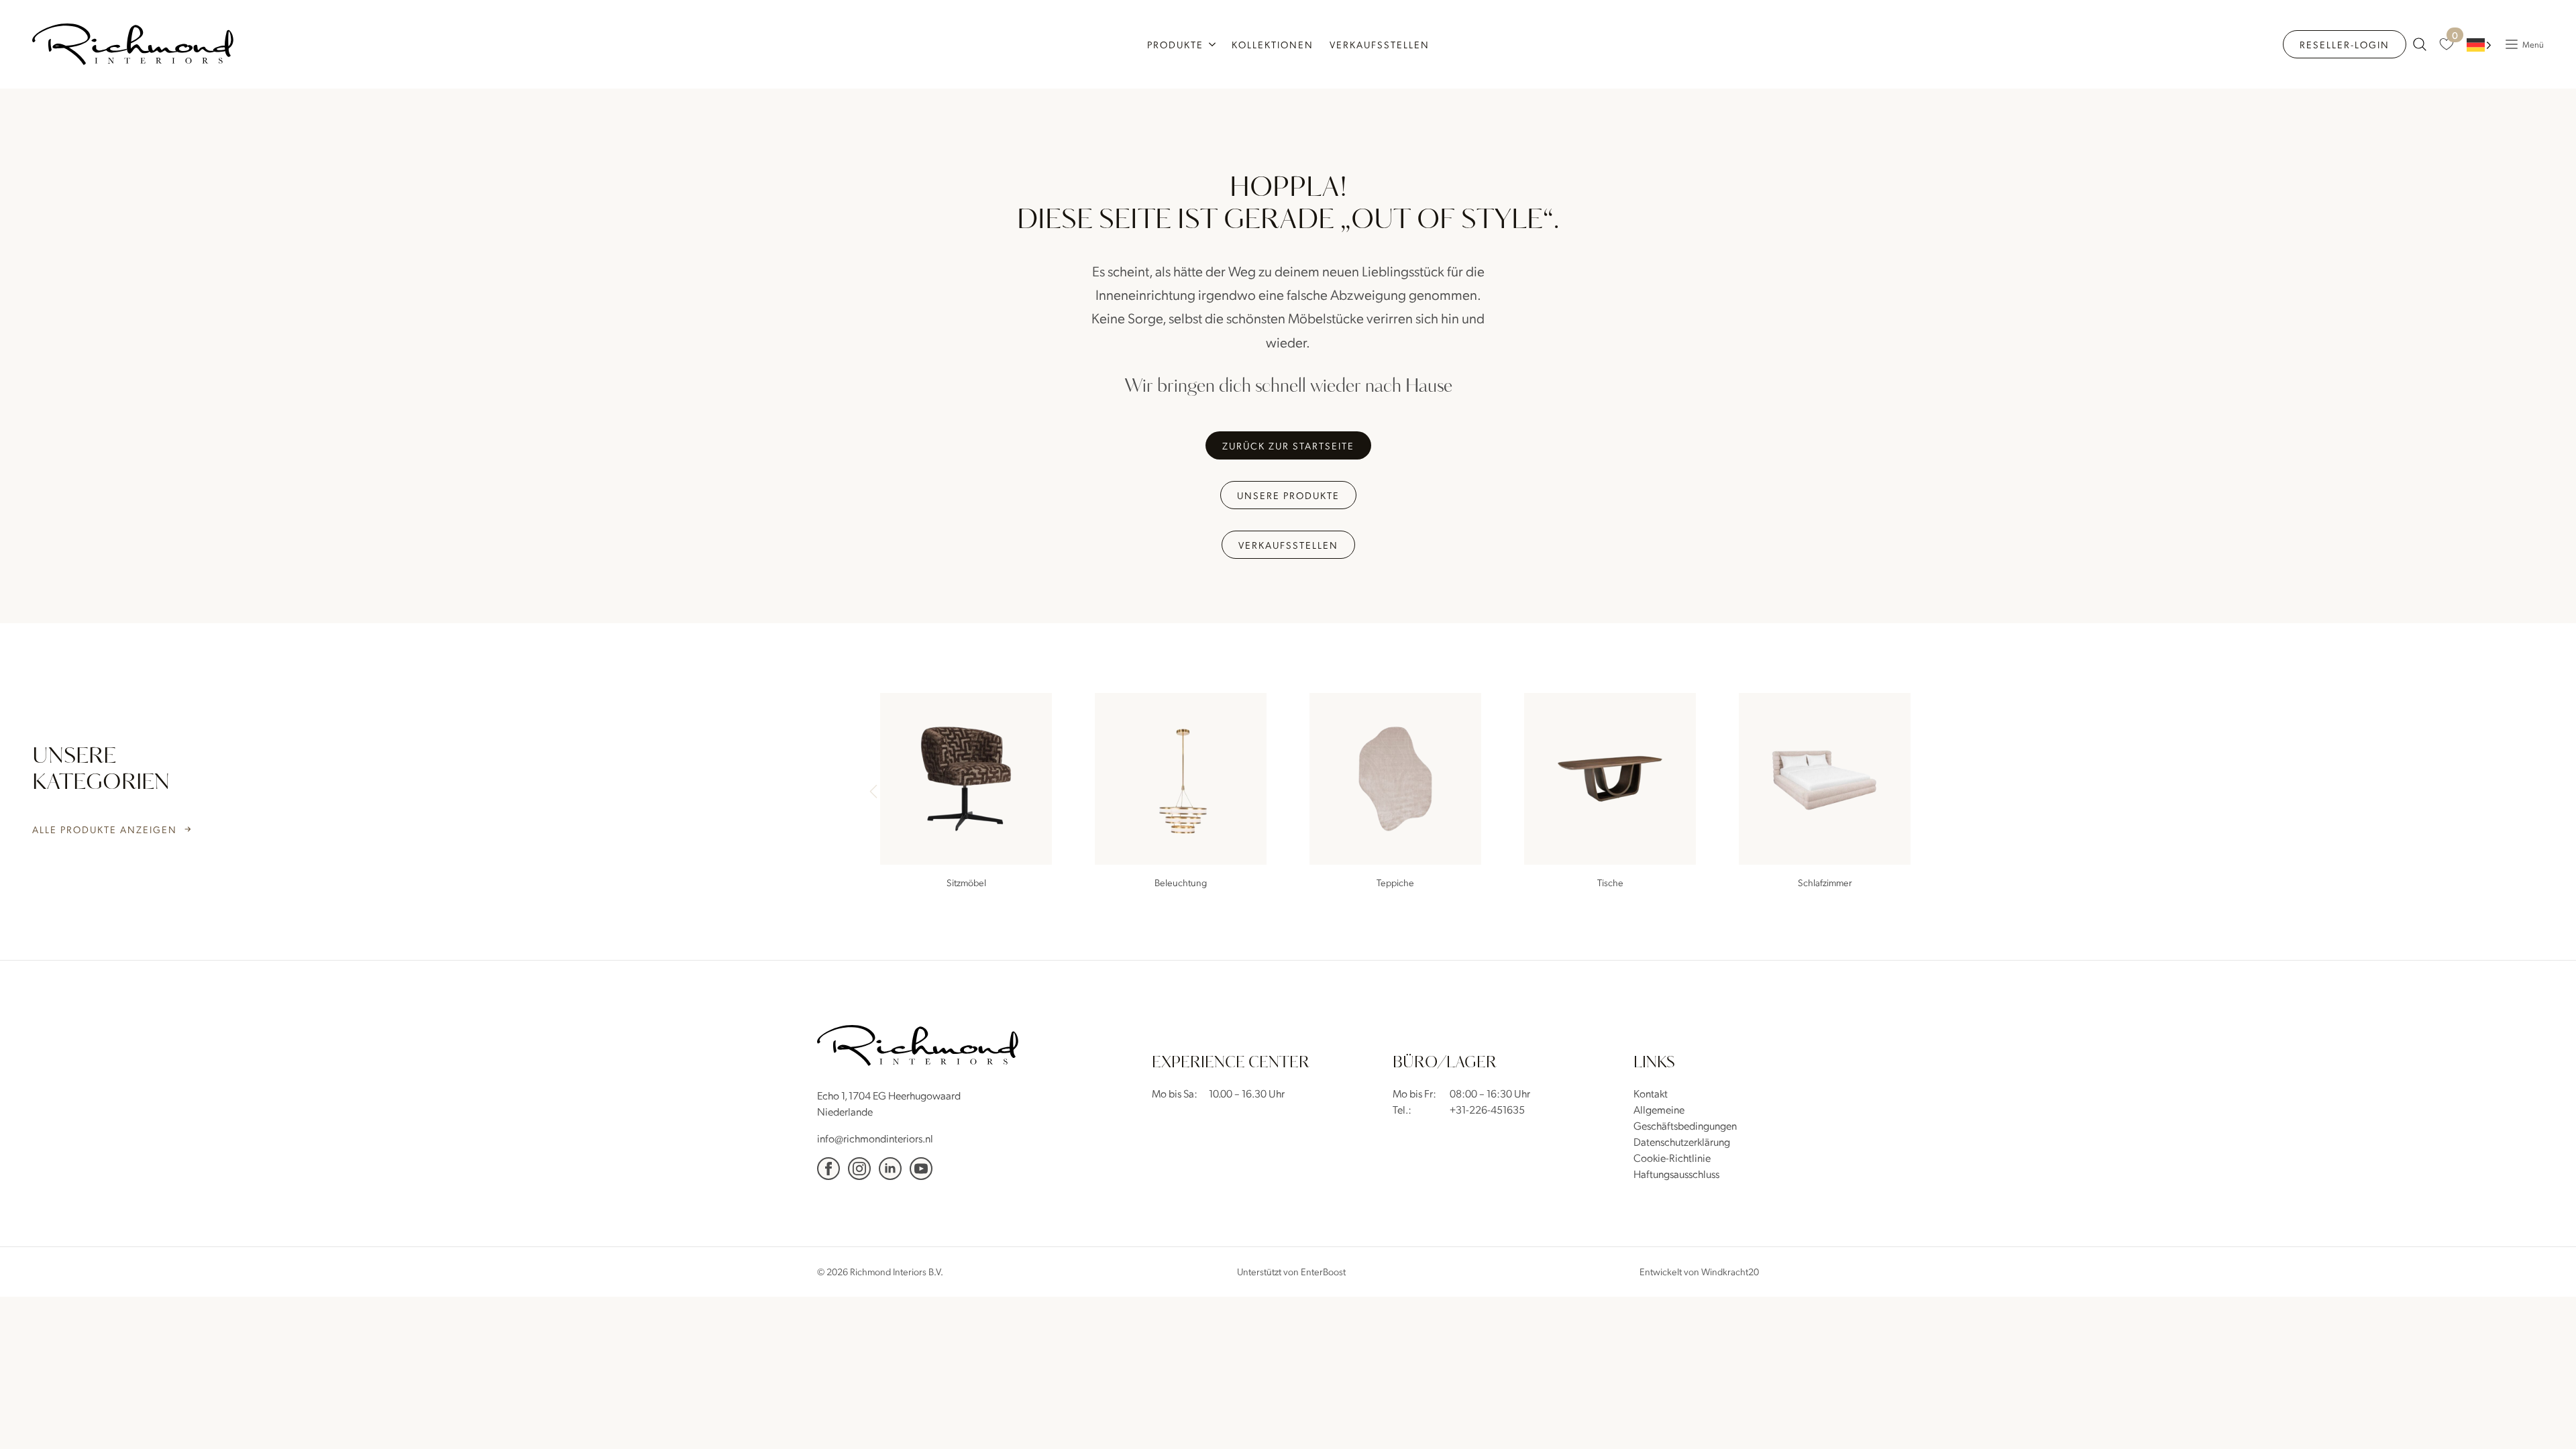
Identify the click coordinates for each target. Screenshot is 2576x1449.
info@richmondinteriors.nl (875, 1138)
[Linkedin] (890, 1169)
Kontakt (1651, 1093)
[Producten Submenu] (1214, 44)
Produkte (1175, 44)
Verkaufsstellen (1380, 44)
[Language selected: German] (2479, 45)
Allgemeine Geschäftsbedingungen (1685, 1117)
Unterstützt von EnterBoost (1291, 1271)
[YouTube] (921, 1169)
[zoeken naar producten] (2420, 44)
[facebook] (828, 1169)
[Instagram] (859, 1169)
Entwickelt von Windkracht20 (1699, 1271)
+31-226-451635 (1487, 1109)
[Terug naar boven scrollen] (2546, 1419)
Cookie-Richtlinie (1672, 1158)
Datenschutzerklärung (1682, 1141)
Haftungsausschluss (1676, 1174)
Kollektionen (1273, 44)
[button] (1916, 793)
